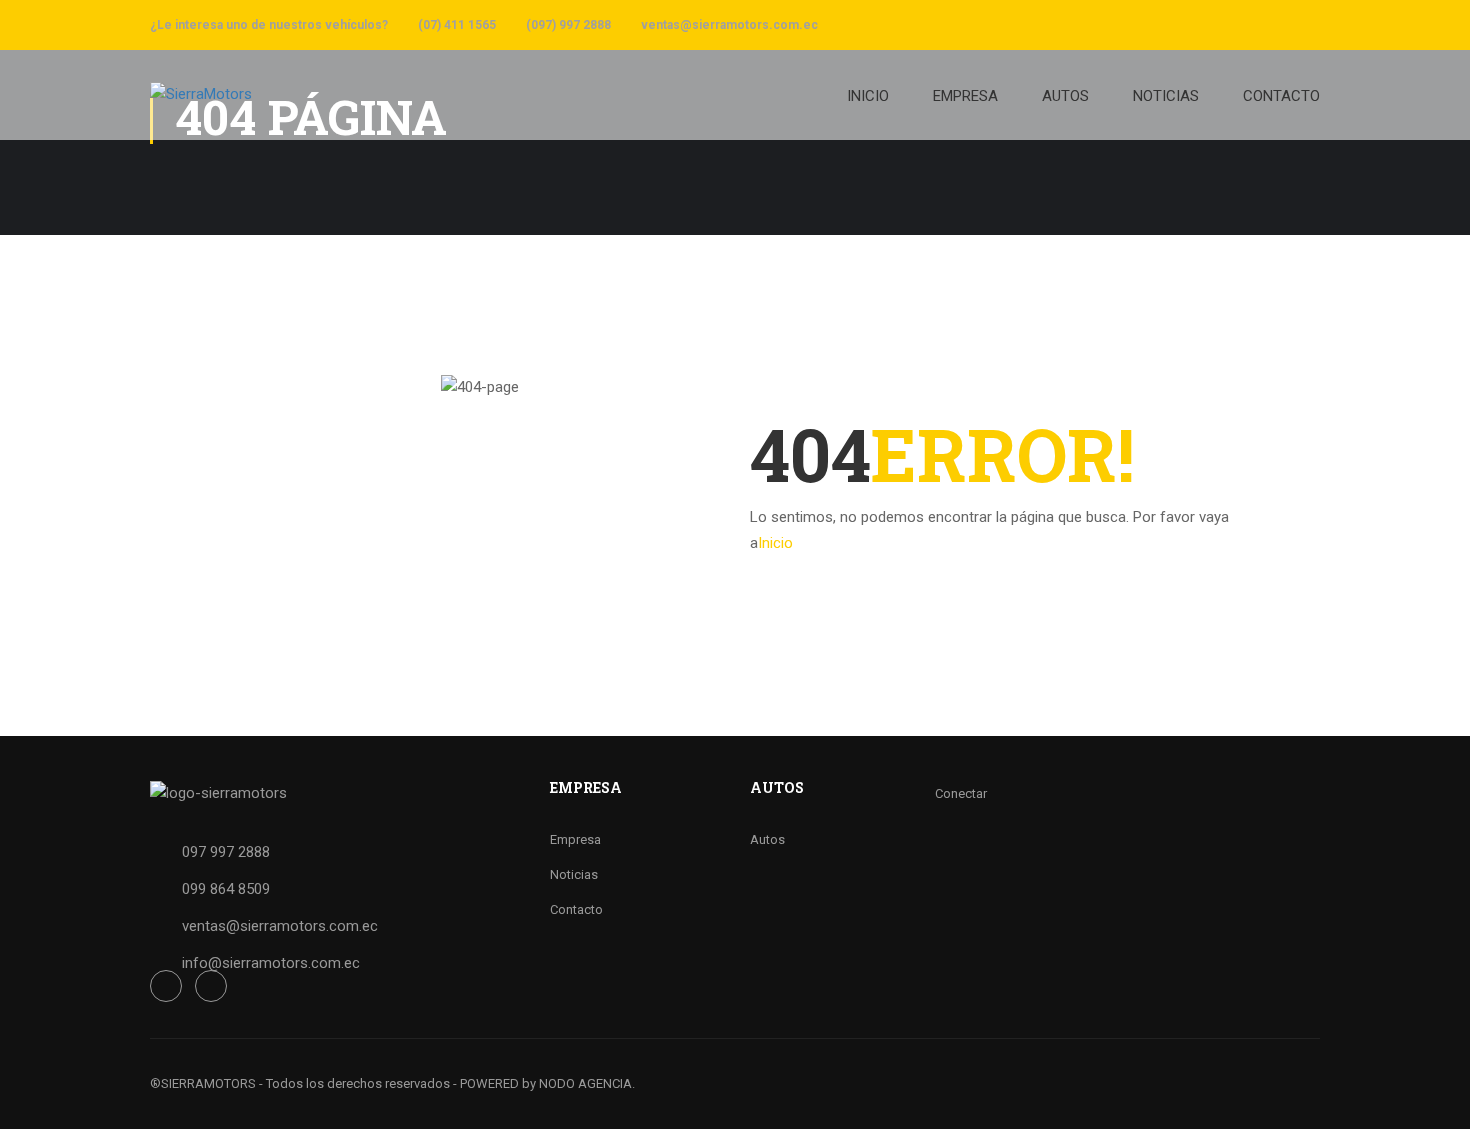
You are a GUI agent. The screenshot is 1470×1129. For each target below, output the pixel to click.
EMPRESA (965, 96)
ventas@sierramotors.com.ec (729, 25)
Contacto (576, 909)
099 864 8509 (226, 889)
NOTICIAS (1166, 96)
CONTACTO (1281, 96)
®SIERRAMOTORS (203, 1083)
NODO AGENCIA (585, 1083)
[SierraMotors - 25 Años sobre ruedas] (325, 105)
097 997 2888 (226, 852)
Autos (767, 839)
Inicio (868, 96)
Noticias (574, 874)
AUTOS (1065, 96)
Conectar (961, 793)
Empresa (575, 839)
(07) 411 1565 (457, 25)
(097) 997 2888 (568, 25)
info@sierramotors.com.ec (271, 963)
